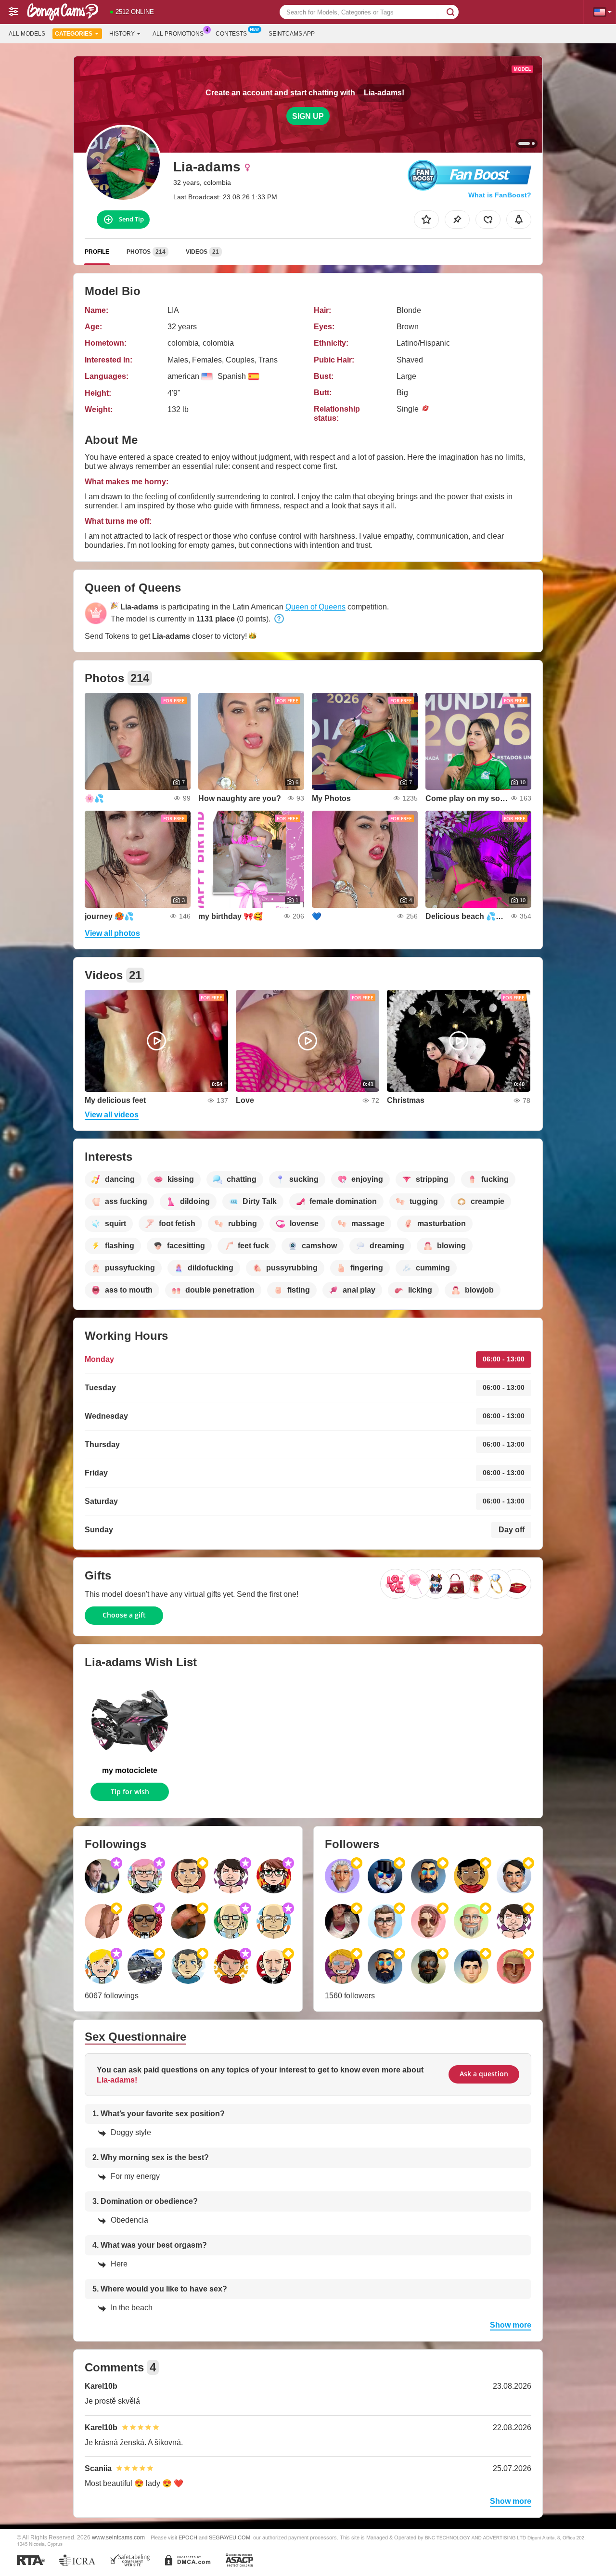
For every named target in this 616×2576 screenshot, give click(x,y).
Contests (231, 34)
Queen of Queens (315, 607)
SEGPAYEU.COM (230, 2537)
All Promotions (178, 34)
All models (27, 34)
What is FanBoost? (500, 195)
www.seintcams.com (118, 2537)
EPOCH (188, 2537)
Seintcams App (292, 34)
